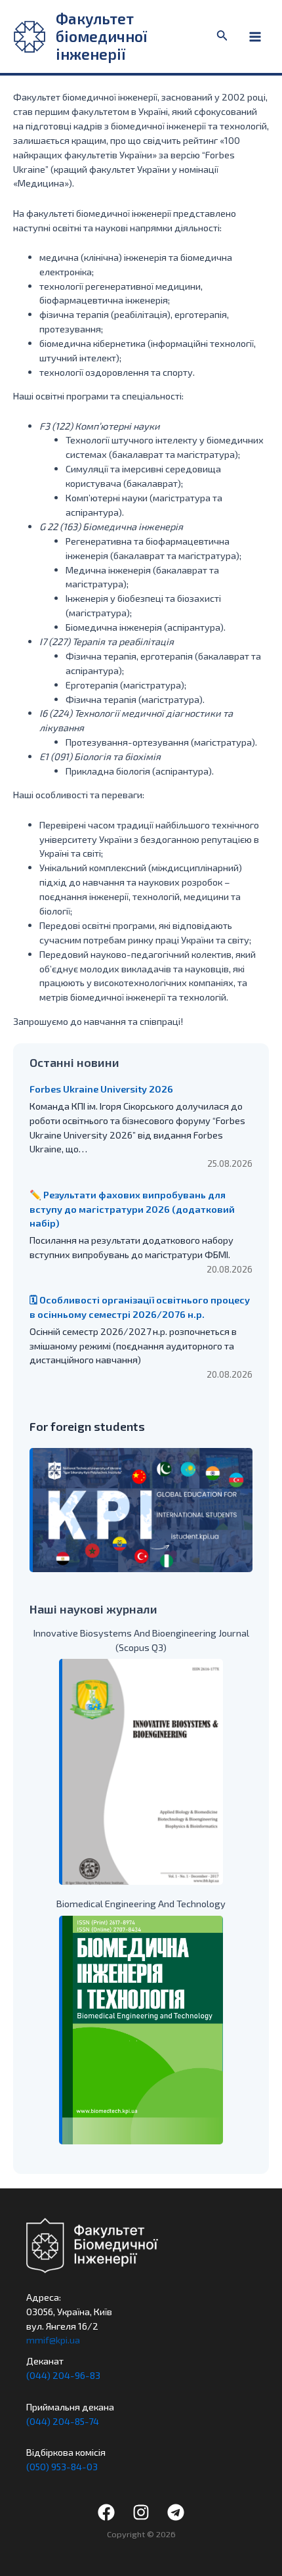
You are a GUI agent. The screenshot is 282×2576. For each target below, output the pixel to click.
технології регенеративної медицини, (121, 286)
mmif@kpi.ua (53, 2339)
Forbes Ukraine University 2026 (101, 1089)
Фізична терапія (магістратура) (134, 699)
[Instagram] (141, 2512)
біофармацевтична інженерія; (105, 300)
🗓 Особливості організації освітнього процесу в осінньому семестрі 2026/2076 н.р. (140, 1307)
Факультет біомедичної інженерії (101, 36)
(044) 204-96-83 (63, 2375)
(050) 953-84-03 (62, 2466)
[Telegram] (176, 2512)
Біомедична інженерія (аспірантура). (146, 627)
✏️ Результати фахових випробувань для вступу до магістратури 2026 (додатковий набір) (132, 1209)
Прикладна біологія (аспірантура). (140, 771)
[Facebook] (106, 2512)
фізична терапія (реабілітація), (107, 314)
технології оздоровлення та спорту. (117, 372)
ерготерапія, (202, 314)
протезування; (72, 328)
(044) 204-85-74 (63, 2421)
